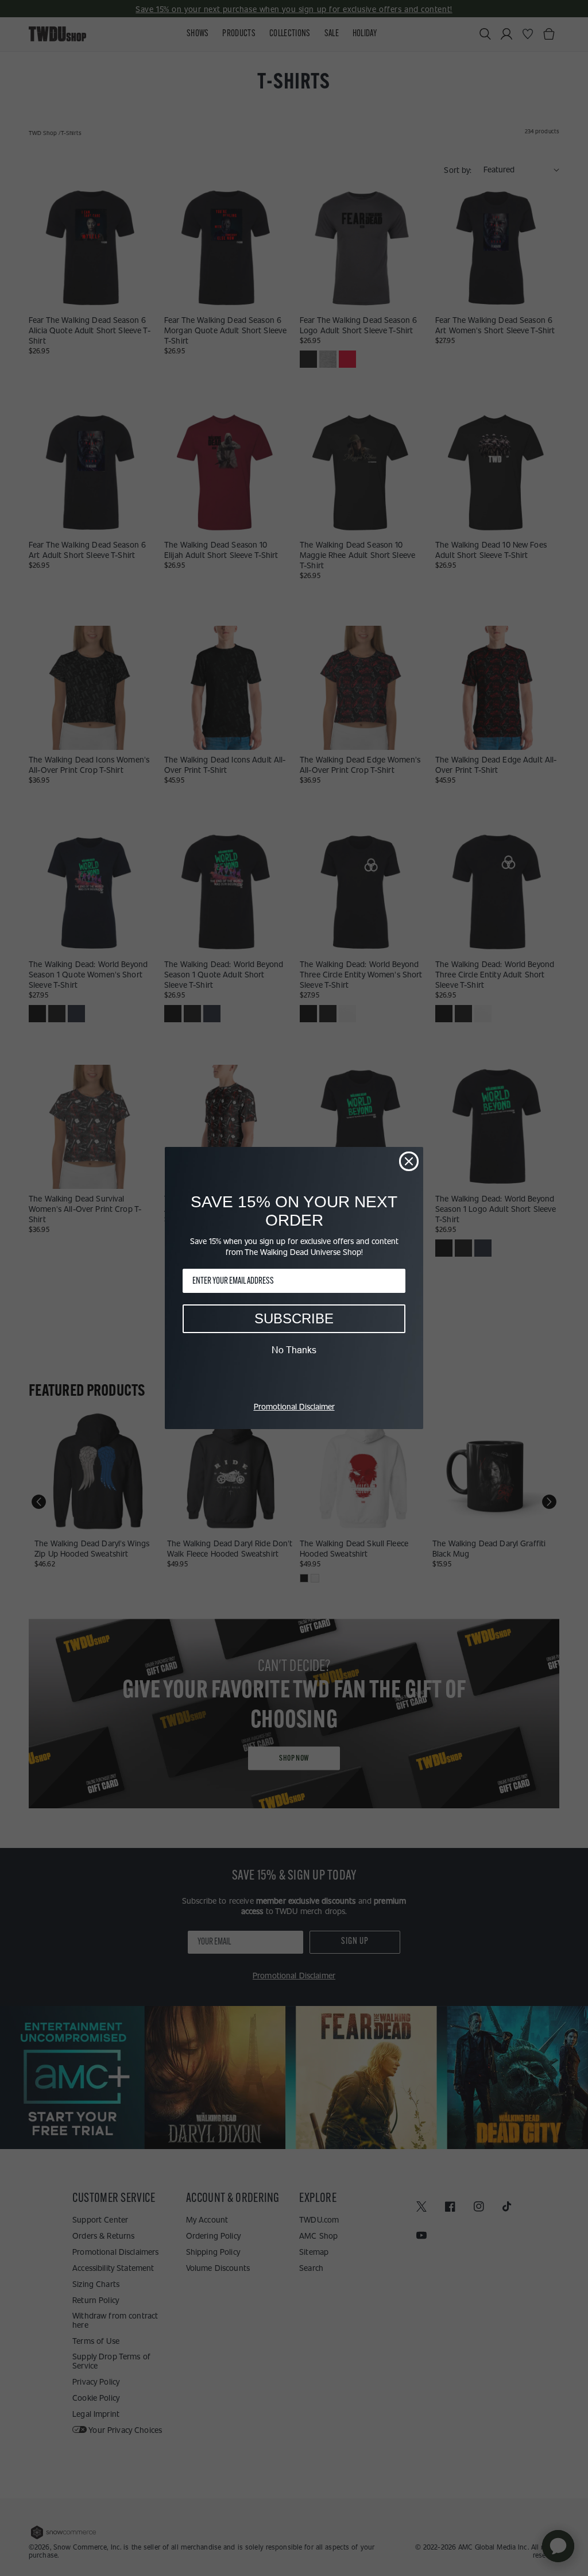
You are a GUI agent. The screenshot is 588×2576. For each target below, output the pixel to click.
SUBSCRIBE (294, 1318)
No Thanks (294, 1350)
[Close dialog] (409, 1161)
